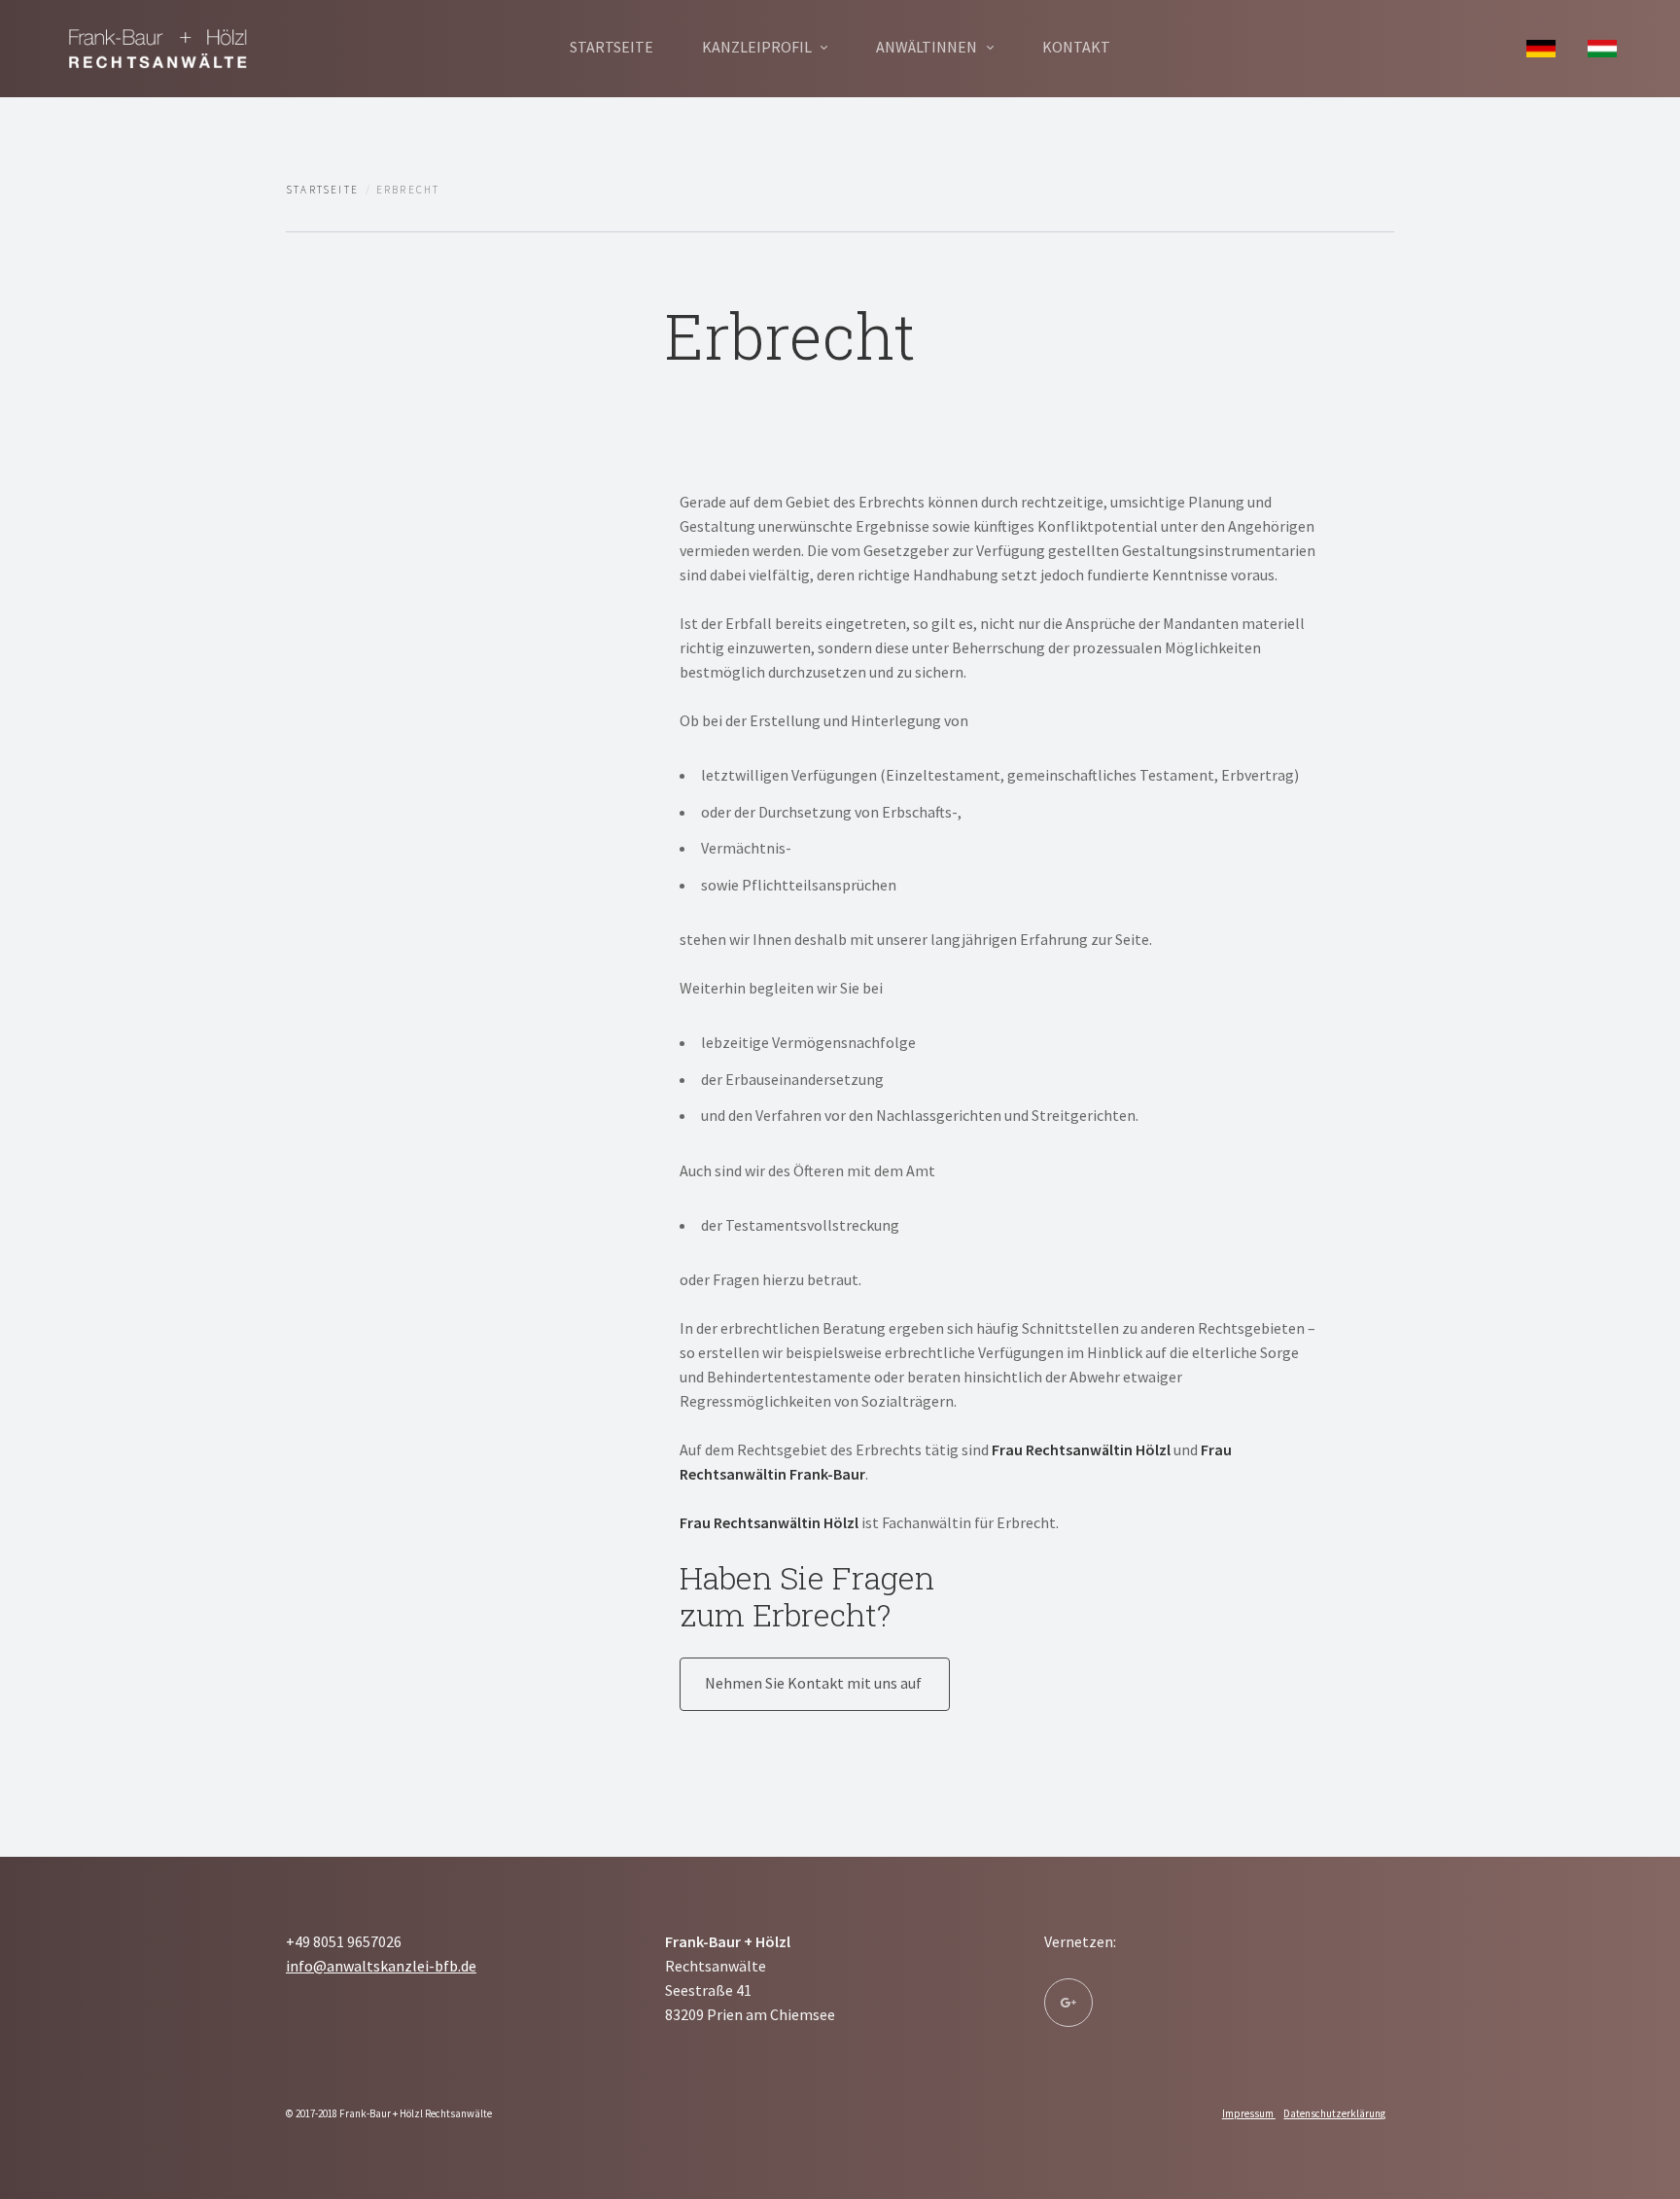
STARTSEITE (612, 47)
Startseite (322, 190)
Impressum (1249, 2113)
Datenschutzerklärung (1334, 2113)
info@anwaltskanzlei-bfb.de (381, 1966)
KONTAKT (1076, 47)
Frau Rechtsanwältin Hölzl (1081, 1449)
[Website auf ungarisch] (1602, 47)
